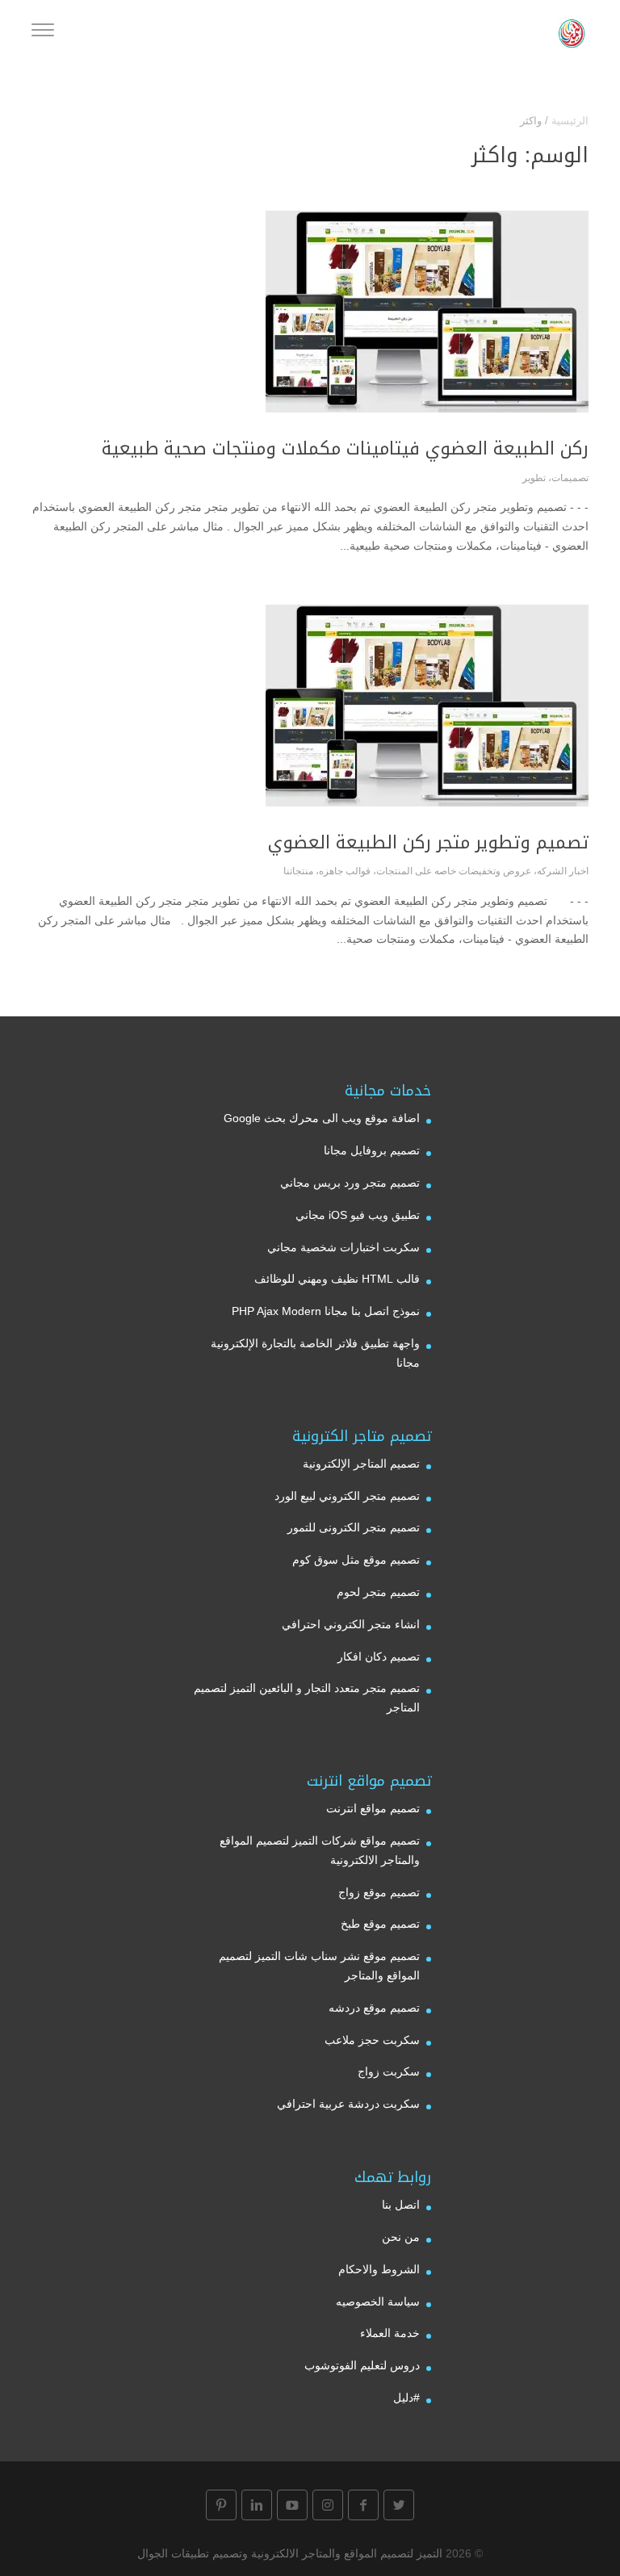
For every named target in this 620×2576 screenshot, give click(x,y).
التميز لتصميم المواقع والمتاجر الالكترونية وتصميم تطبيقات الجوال (290, 2553)
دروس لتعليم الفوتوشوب (362, 2365)
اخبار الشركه (563, 871)
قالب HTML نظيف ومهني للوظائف (337, 1279)
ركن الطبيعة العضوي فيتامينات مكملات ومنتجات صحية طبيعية (345, 449)
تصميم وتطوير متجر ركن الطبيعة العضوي (428, 843)
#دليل (406, 2398)
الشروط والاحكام (379, 2269)
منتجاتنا (298, 871)
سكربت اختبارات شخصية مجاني (344, 1247)
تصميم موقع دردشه (374, 2008)
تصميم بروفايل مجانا (372, 1150)
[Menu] (43, 32)
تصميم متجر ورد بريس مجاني (350, 1183)
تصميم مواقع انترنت (373, 1808)
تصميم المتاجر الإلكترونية (361, 1464)
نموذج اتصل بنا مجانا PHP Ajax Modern (326, 1311)
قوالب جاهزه (345, 871)
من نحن (401, 2237)
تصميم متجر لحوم (378, 1592)
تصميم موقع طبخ (380, 1924)
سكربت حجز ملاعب (372, 2040)
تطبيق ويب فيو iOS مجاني (358, 1215)
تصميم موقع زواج (379, 1892)
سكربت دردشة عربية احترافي (348, 2104)
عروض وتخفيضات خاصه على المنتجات (454, 871)
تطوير (534, 478)
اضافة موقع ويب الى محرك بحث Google (322, 1118)
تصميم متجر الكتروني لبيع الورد (347, 1496)
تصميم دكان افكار (379, 1657)
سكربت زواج (389, 2071)
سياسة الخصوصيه (378, 2302)
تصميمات (570, 478)
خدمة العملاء (390, 2333)
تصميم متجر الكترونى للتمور (354, 1527)
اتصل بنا (401, 2205)
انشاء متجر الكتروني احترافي (351, 1624)
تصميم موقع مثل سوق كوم (356, 1560)
